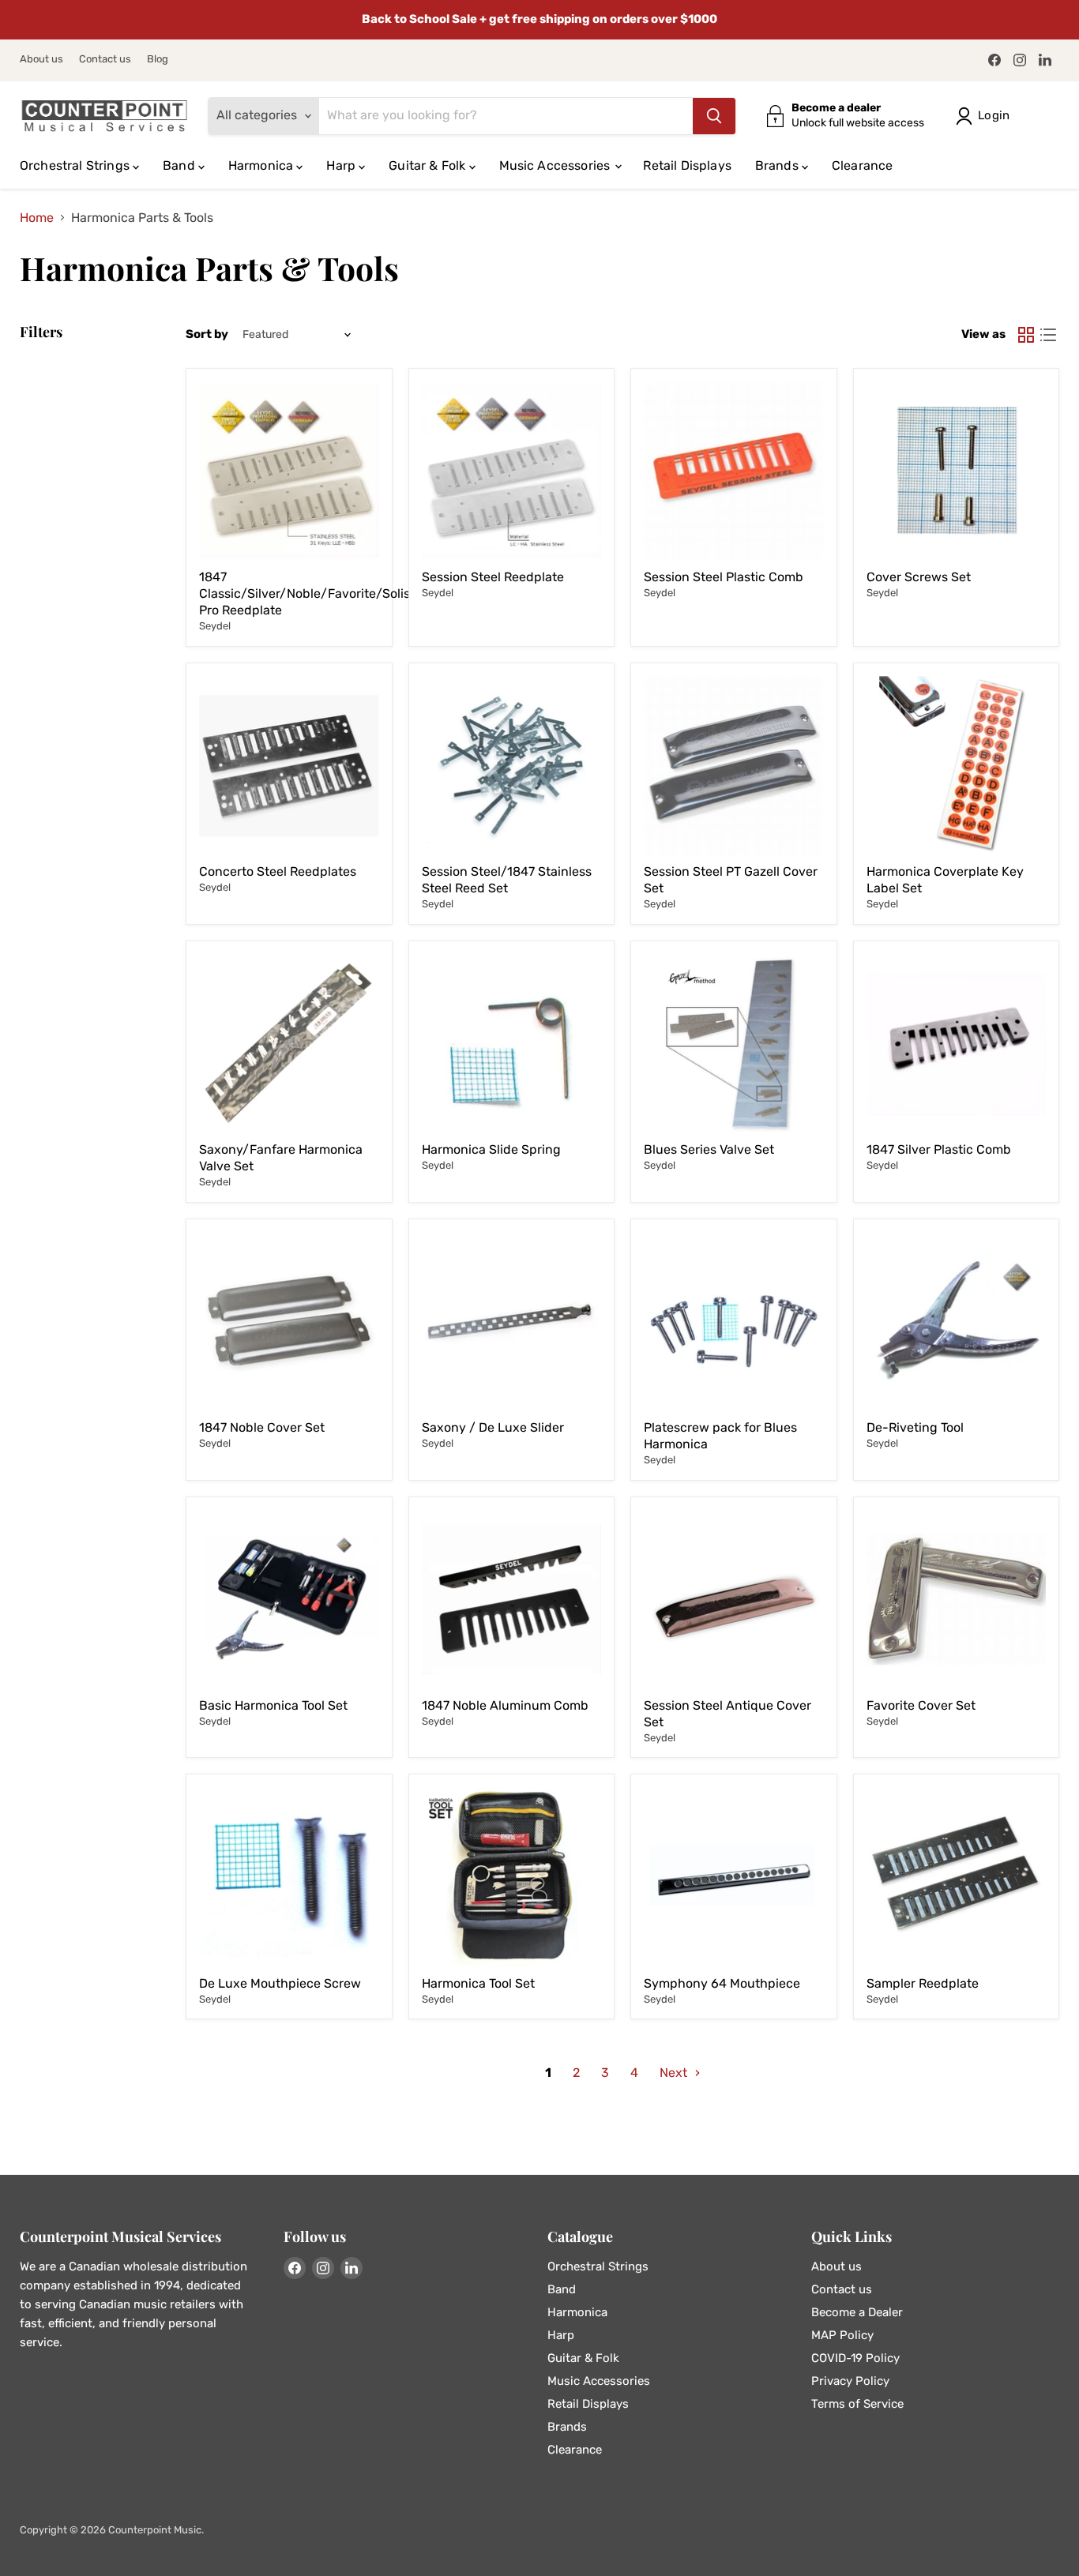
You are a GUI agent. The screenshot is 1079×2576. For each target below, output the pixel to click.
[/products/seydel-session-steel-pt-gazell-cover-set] (734, 766)
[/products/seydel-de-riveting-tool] (957, 1322)
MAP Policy (842, 2335)
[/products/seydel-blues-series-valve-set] (734, 1044)
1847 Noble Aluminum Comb (505, 1705)
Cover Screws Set (919, 577)
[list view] (1048, 335)
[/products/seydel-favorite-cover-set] (957, 1600)
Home (37, 218)
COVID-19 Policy (855, 2358)
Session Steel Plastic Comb (724, 577)
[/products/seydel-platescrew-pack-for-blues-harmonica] (734, 1322)
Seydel (215, 626)
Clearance (862, 165)
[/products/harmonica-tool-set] (512, 1877)
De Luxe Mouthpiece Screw (280, 1983)
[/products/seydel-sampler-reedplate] (957, 1877)
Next (675, 2073)
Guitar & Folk (429, 165)
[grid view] (1026, 335)
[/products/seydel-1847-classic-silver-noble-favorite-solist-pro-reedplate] (289, 471)
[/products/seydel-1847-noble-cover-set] (289, 1322)
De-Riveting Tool (915, 1427)
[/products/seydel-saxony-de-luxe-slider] (512, 1322)
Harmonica (263, 165)
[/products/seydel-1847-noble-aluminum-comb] (512, 1600)
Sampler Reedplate (923, 1983)
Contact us (105, 59)
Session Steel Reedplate (493, 577)
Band (180, 165)
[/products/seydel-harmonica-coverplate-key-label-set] (957, 766)
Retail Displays (687, 165)
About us (41, 59)
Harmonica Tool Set (478, 1983)
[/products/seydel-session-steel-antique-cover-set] (734, 1600)
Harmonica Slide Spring (491, 1149)
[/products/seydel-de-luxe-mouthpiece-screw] (289, 1877)
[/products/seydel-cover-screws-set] (957, 471)
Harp (342, 165)
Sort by (207, 334)
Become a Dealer (857, 2312)
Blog (158, 59)
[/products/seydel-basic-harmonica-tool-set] (289, 1600)
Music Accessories (556, 165)
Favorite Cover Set (921, 1705)
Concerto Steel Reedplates (278, 871)
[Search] (714, 116)
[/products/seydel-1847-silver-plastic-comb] (957, 1044)
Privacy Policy (850, 2381)
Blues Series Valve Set (709, 1149)
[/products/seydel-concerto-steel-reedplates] (289, 766)
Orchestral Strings (76, 165)
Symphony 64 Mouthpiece (722, 1983)
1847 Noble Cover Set (262, 1427)
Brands (778, 165)
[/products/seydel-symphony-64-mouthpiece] (734, 1877)
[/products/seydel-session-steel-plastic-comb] (734, 471)
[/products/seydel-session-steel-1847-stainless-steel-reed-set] (512, 766)
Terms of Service (857, 2404)
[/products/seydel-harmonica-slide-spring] (512, 1044)
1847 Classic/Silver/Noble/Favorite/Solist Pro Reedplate (307, 593)
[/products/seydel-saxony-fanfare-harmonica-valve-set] (289, 1044)
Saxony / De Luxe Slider (493, 1427)
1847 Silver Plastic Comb (939, 1149)
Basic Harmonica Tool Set (273, 1705)
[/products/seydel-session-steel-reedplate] (512, 471)
